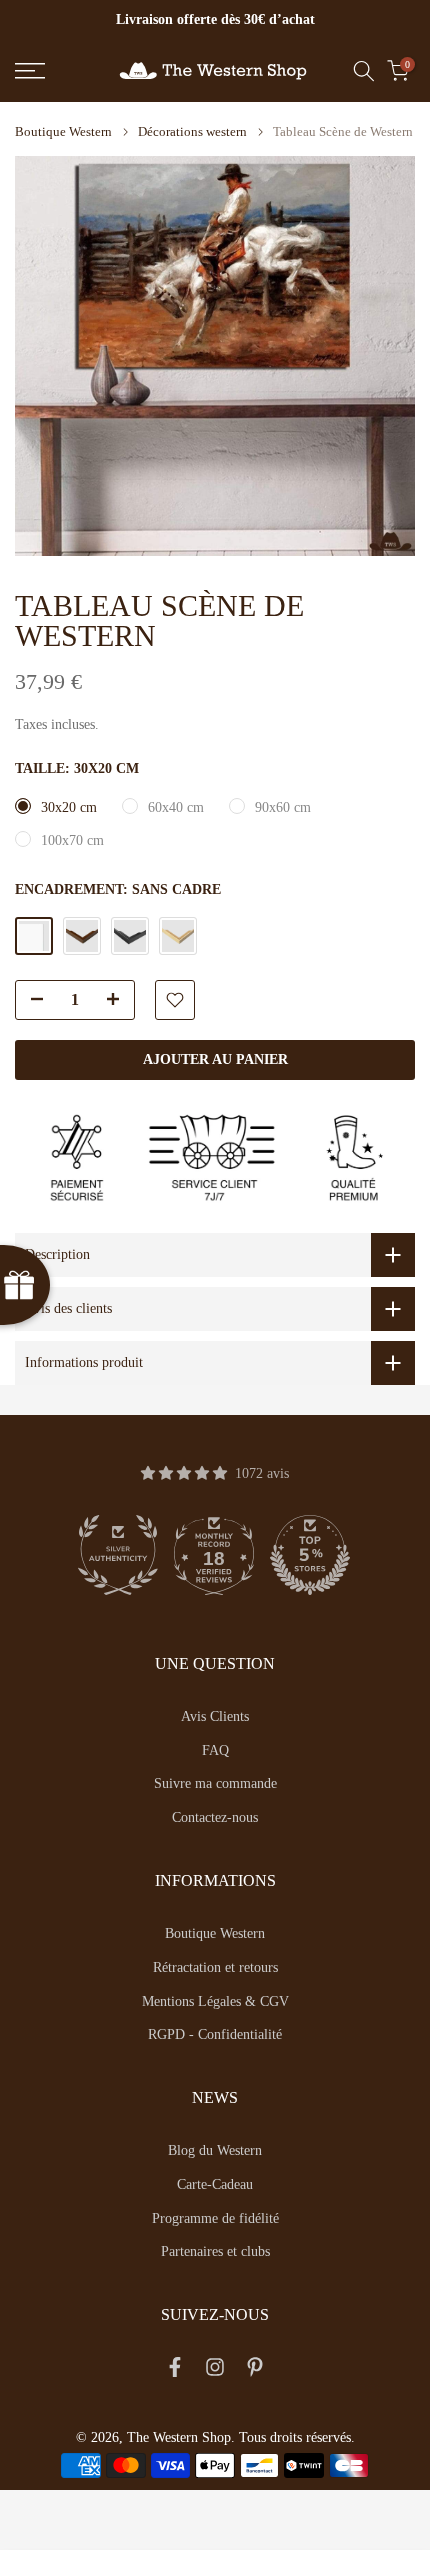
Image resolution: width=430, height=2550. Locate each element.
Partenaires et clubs (215, 2251)
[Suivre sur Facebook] (175, 2371)
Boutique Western (63, 131)
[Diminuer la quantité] (31, 1001)
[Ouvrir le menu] (59, 71)
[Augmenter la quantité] (119, 1001)
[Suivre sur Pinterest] (255, 2371)
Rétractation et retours (215, 1967)
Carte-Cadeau (215, 2184)
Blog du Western (215, 2150)
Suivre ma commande (215, 1783)
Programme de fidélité (215, 2218)
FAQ (215, 1750)
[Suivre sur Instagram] (215, 2371)
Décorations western (192, 131)
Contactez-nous (215, 1817)
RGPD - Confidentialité (215, 2034)
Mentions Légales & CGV (215, 2001)
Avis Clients (215, 1716)
